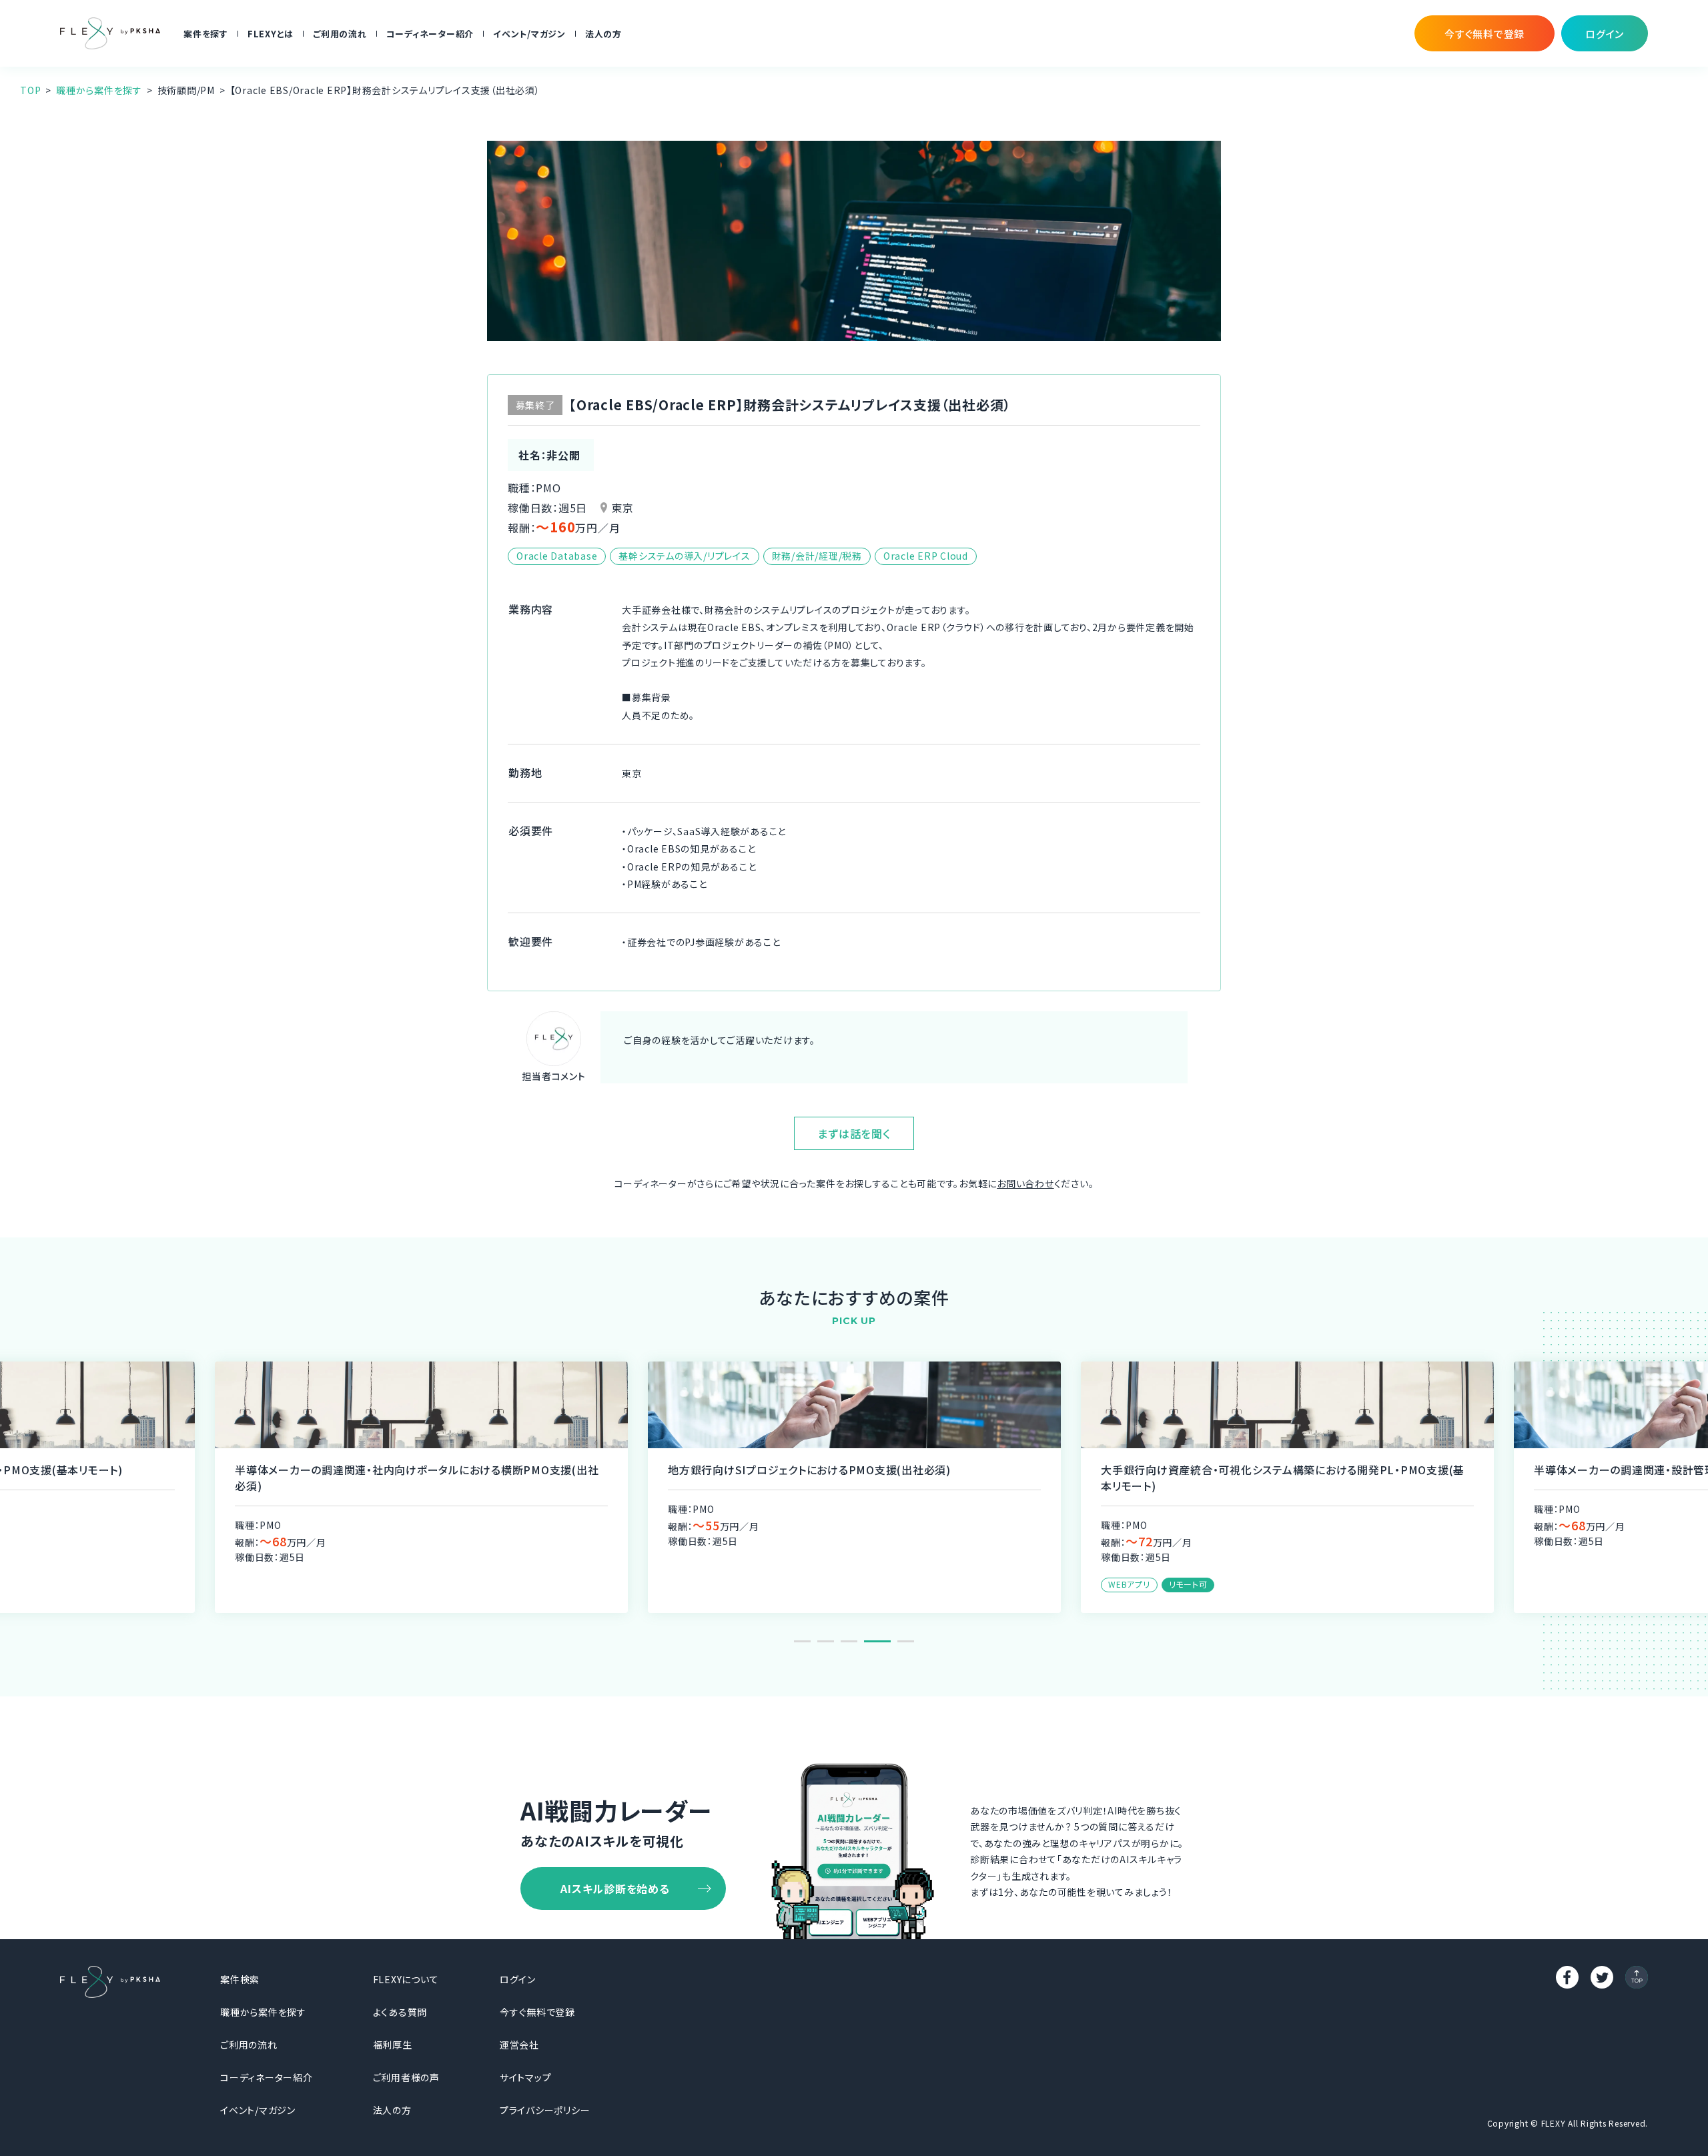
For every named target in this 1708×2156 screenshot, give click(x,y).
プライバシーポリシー (545, 2110)
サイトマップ (526, 2077)
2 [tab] (826, 1641)
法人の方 (603, 34)
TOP (30, 90)
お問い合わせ (1025, 1183)
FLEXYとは (271, 34)
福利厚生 (393, 2045)
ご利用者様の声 (406, 2077)
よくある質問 (400, 2012)
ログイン (518, 1979)
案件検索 (240, 1979)
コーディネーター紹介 (430, 34)
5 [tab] (906, 1641)
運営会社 (519, 2045)
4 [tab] (877, 1641)
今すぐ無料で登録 (537, 2012)
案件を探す (206, 34)
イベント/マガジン (529, 34)
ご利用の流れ (340, 34)
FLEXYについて (406, 1979)
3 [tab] (849, 1641)
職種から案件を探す (99, 90)
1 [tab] (802, 1641)
